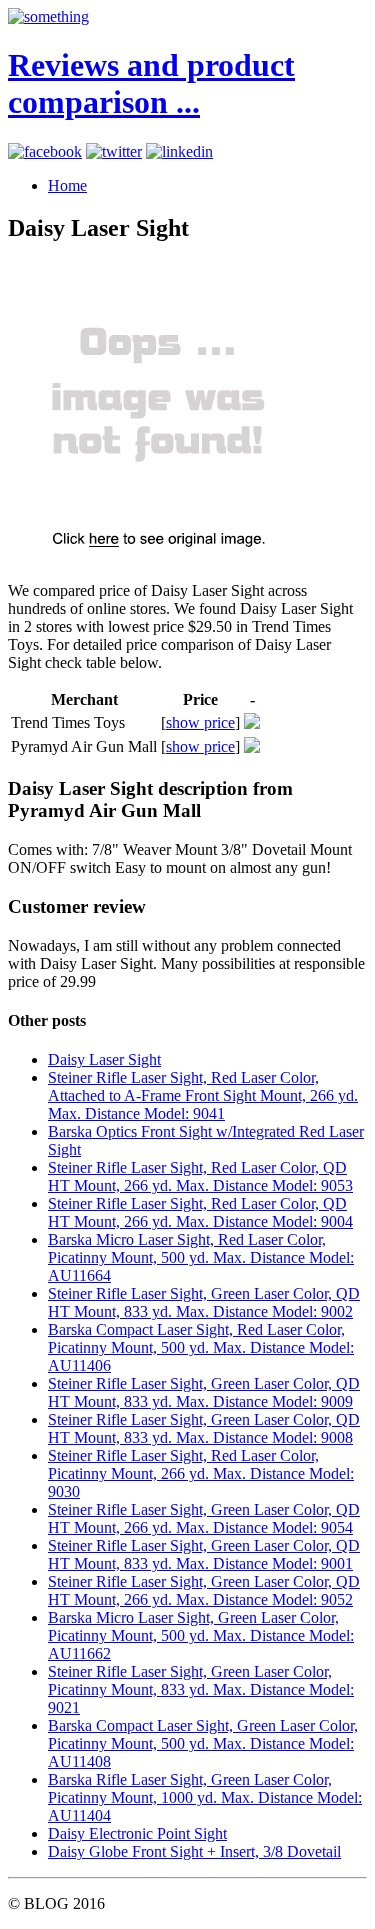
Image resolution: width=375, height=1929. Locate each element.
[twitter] (114, 151)
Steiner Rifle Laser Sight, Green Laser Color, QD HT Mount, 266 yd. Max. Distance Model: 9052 (204, 1590)
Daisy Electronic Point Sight (137, 1833)
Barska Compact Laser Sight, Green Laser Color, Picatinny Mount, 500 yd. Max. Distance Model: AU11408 (203, 1743)
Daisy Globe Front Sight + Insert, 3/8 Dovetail (194, 1851)
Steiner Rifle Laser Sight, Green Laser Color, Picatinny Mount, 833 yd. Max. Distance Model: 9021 (201, 1689)
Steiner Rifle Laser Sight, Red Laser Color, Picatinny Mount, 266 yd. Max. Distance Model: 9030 (201, 1473)
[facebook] (45, 151)
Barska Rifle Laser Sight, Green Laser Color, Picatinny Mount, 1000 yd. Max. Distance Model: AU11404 (205, 1797)
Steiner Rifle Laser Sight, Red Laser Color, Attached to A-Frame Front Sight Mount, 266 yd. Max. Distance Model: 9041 (203, 1095)
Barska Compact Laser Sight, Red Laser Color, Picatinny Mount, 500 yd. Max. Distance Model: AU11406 (201, 1347)
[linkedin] (179, 151)
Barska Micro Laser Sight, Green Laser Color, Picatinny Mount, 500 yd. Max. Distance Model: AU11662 (201, 1635)
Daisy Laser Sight (104, 1059)
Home (67, 185)
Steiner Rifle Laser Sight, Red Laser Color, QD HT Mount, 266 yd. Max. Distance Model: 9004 (200, 1212)
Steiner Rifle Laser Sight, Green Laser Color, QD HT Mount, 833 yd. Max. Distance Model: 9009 (204, 1392)
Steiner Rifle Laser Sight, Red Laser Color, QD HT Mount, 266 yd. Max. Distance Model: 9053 (200, 1176)
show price (200, 722)
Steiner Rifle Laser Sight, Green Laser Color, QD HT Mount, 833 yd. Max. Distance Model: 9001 (204, 1554)
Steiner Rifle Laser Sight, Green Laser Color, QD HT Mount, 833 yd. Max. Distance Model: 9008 (204, 1428)
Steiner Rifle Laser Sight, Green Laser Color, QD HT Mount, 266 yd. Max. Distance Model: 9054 (204, 1518)
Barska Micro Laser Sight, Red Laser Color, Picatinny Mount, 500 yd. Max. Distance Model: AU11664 (201, 1257)
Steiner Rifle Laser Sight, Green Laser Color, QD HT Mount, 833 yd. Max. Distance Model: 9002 (204, 1302)
